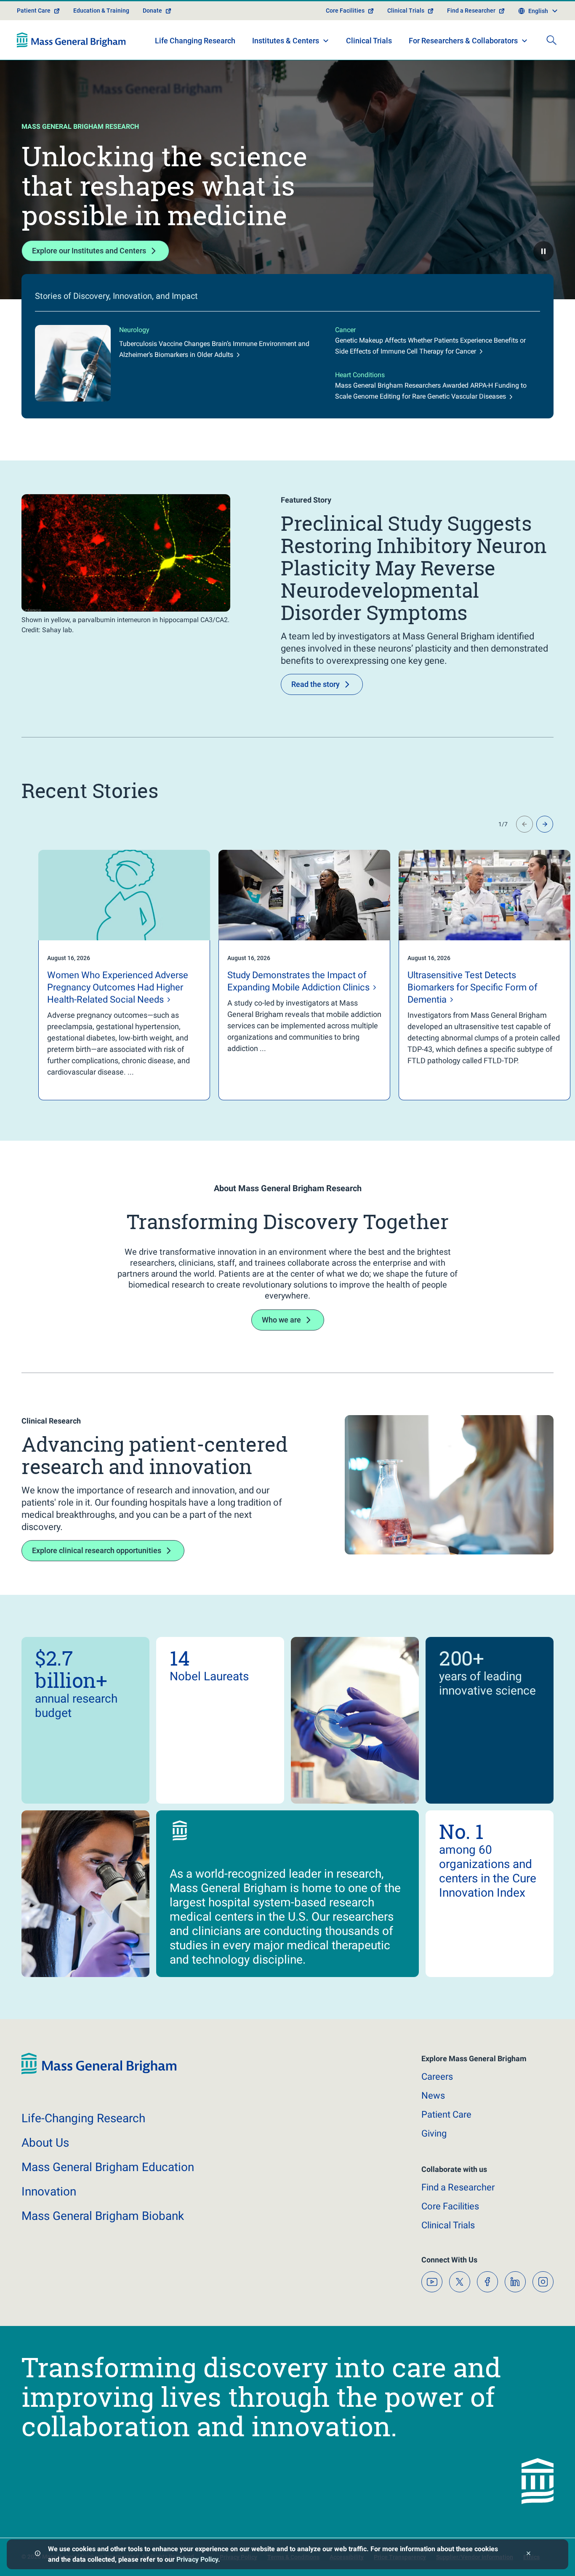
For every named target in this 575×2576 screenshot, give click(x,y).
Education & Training (101, 11)
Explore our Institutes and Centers (89, 251)
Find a (458, 2187)
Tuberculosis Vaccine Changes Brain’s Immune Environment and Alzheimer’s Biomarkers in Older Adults (214, 349)
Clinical (448, 2225)
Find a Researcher (471, 11)
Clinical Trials (406, 11)
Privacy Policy (197, 2559)
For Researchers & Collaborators (463, 41)
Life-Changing (83, 2118)
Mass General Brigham (108, 2167)
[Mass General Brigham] (71, 40)
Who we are (281, 1320)
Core (450, 2206)
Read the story (315, 684)
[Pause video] (543, 251)
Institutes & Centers (286, 41)
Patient (446, 2114)
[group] (107, 975)
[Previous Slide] (524, 824)
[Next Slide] (545, 824)
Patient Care (34, 11)
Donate (152, 11)
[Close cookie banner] (528, 2554)
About (45, 2143)
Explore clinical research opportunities (97, 1550)
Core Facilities (345, 11)
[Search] (551, 40)
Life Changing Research (195, 41)
